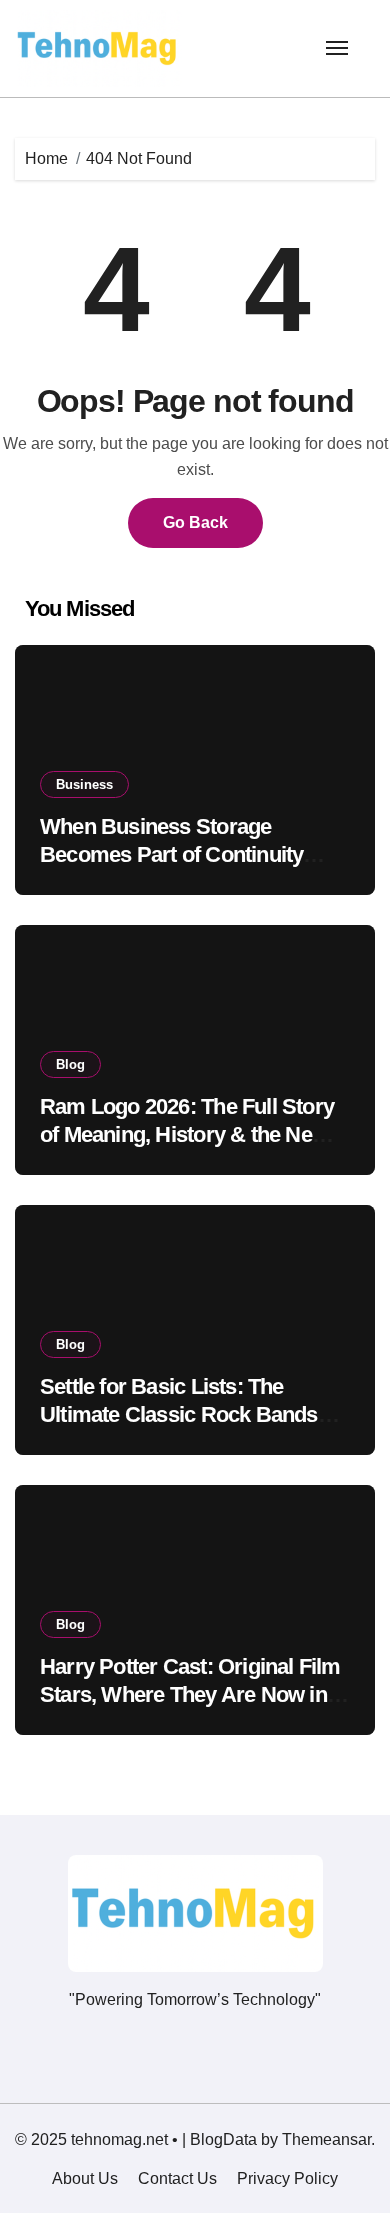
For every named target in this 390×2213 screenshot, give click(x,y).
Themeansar (326, 2139)
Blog (70, 1064)
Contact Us (177, 2178)
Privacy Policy (287, 2178)
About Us (85, 2178)
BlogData (223, 2139)
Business (84, 784)
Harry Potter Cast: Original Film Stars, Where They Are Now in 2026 (190, 1695)
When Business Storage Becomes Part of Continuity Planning (171, 855)
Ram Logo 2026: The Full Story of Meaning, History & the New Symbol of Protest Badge (187, 1135)
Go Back (195, 522)
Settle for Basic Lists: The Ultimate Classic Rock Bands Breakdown (179, 1415)
